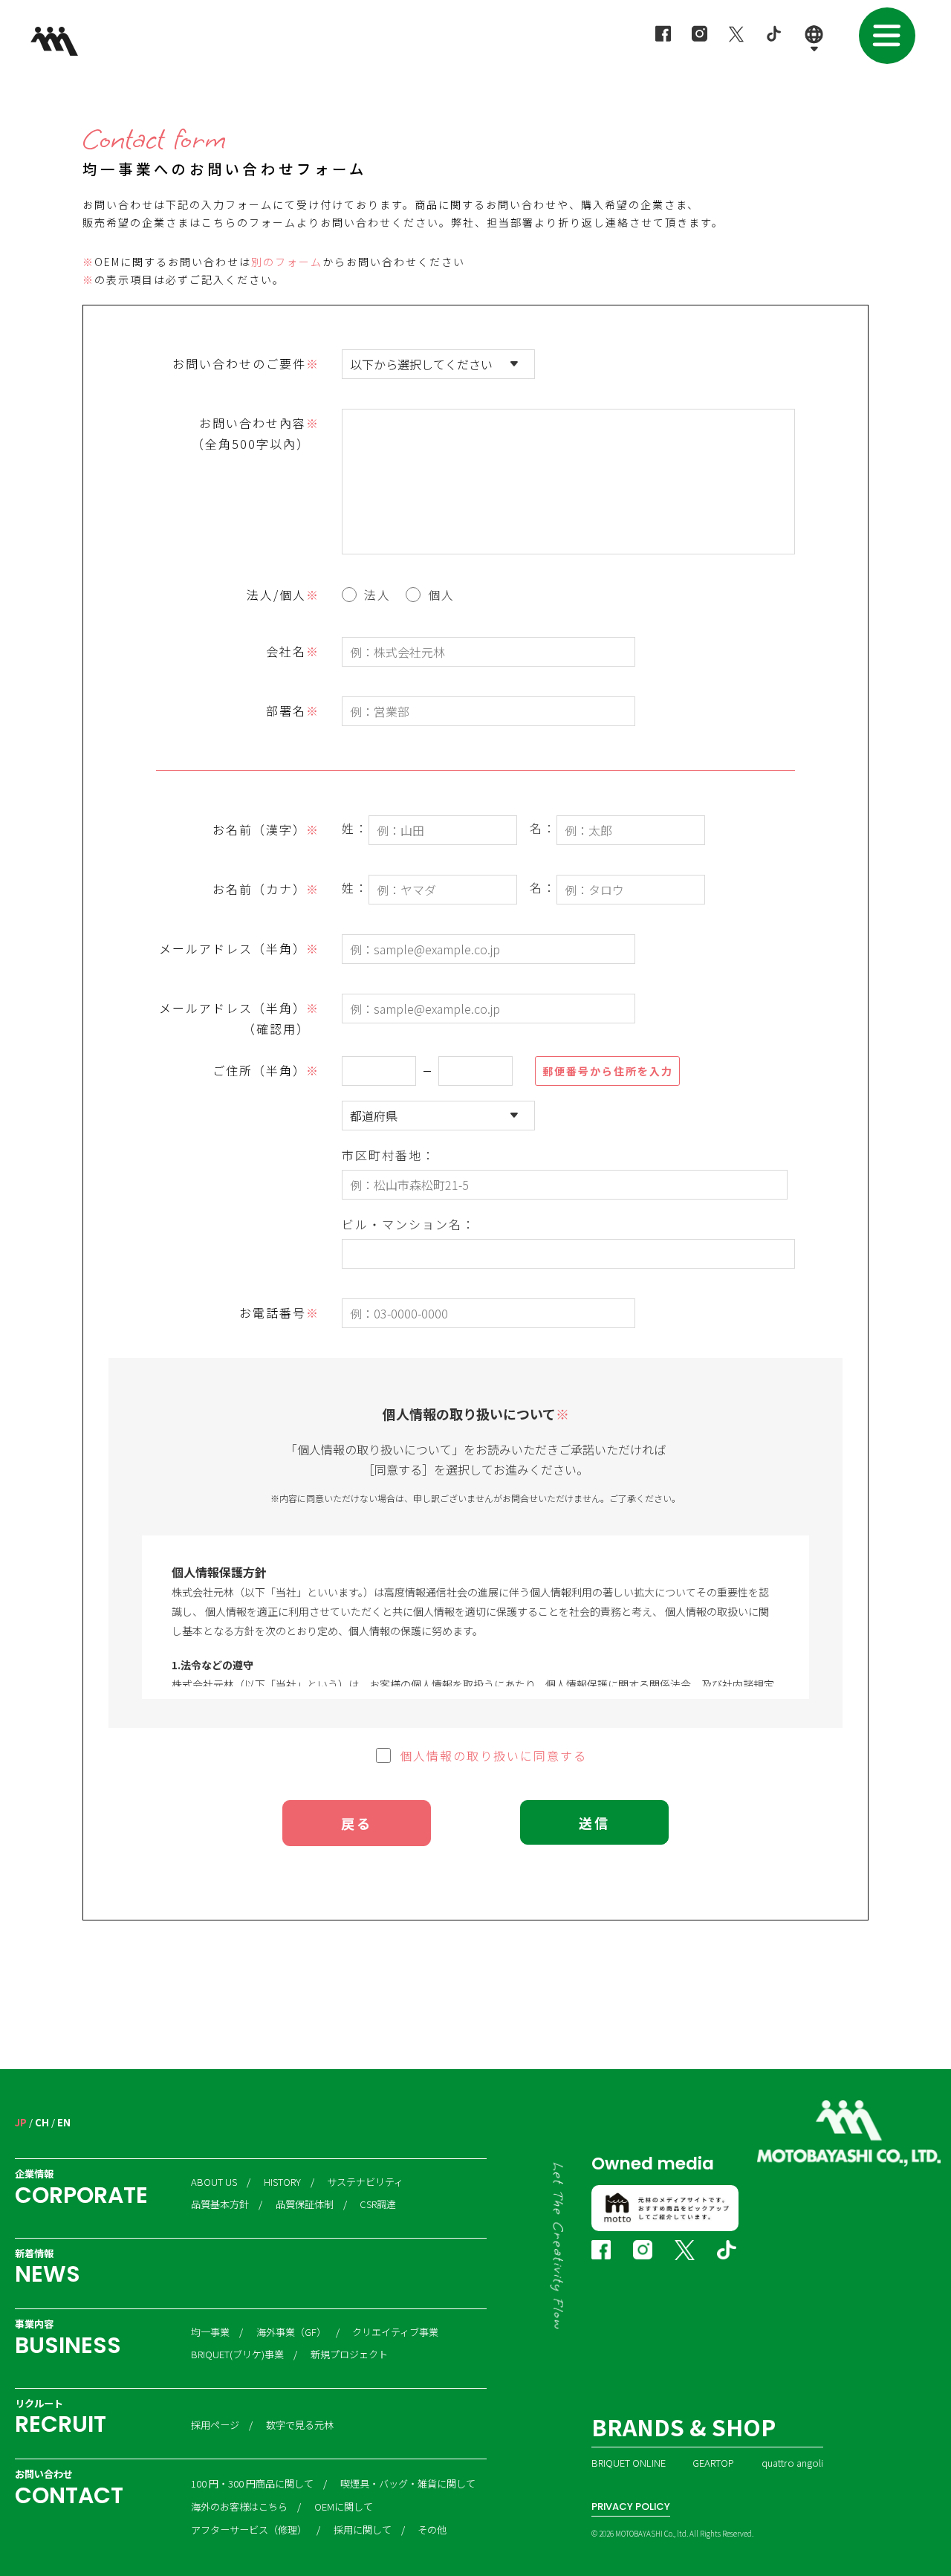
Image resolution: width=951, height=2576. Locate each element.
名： (543, 828)
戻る (357, 1823)
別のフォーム (287, 262)
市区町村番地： (389, 1153)
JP (21, 2122)
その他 (432, 2530)
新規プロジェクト (349, 2355)
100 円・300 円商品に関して (252, 2484)
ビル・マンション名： (409, 1223)
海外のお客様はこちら (239, 2507)
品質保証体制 (305, 2204)
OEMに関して (344, 2507)
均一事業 (210, 2332)
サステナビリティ (365, 2182)
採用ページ (215, 2425)
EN (64, 2122)
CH (42, 2122)
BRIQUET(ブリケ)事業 (237, 2355)
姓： (355, 828)
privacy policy (631, 2507)
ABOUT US (214, 2182)
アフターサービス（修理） (249, 2530)
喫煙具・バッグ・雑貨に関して (408, 2484)
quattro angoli (792, 2463)
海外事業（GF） (291, 2332)
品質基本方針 (220, 2204)
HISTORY (282, 2182)
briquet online (629, 2463)
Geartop (713, 2463)
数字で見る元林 (300, 2425)
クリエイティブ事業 (395, 2332)
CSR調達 (378, 2204)
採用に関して (363, 2530)
